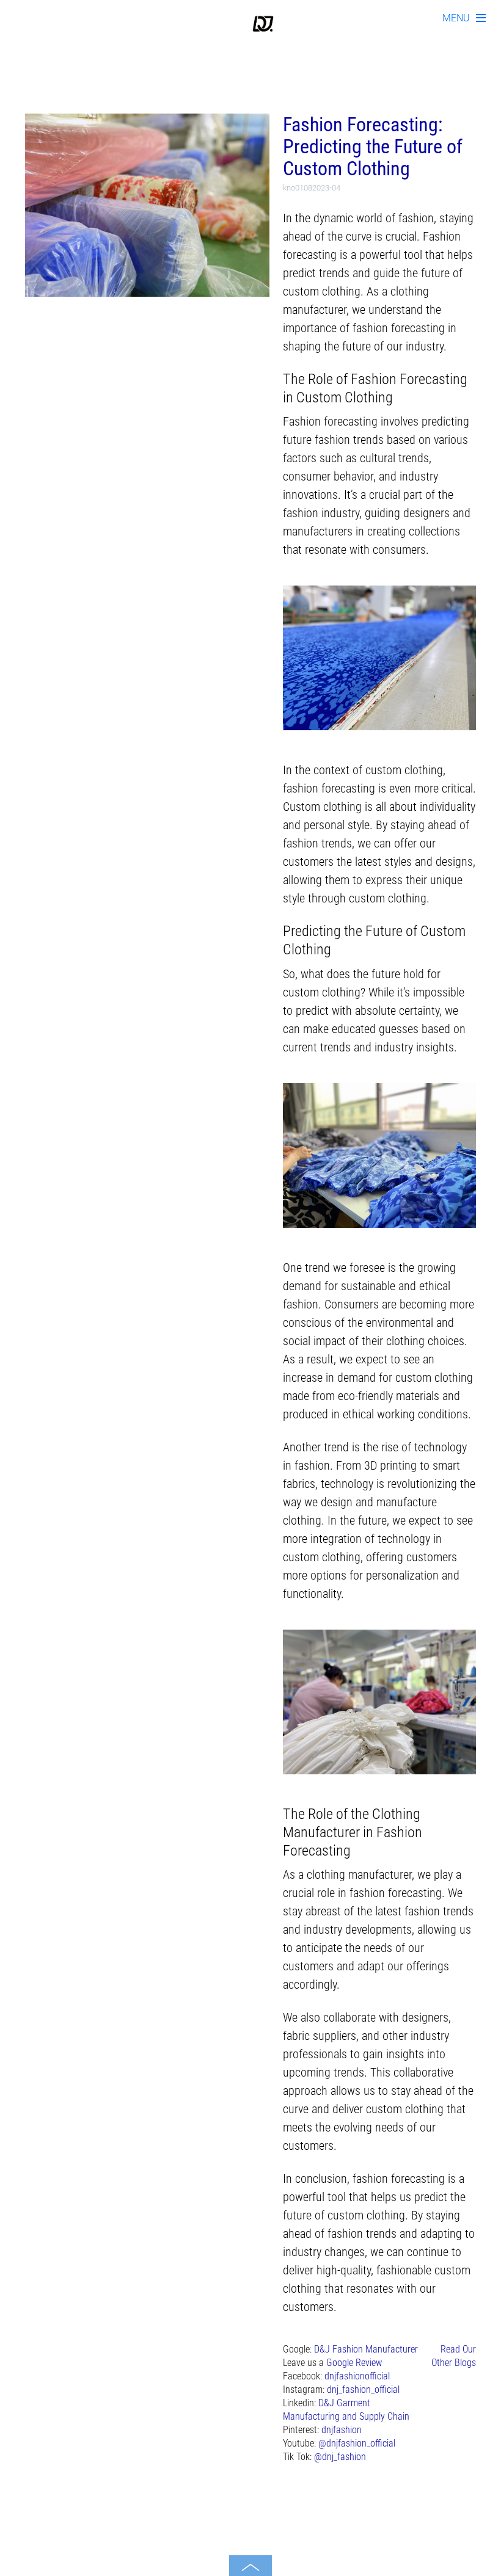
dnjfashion (342, 2430)
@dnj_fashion (340, 2457)
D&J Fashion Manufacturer (366, 2349)
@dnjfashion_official (357, 2443)
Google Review (354, 2363)
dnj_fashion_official (363, 2389)
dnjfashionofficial (357, 2376)
